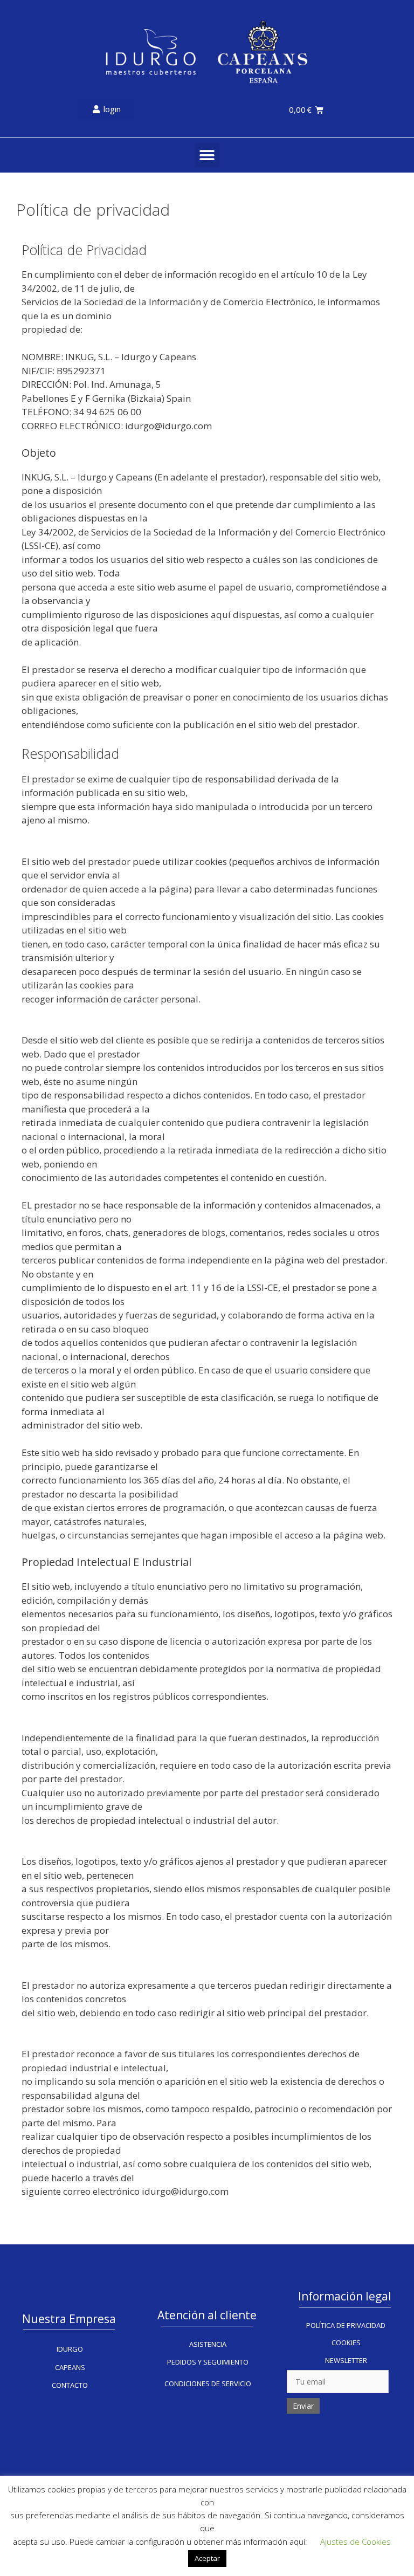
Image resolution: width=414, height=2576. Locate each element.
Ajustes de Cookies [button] (356, 2541)
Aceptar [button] (207, 2558)
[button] (207, 155)
